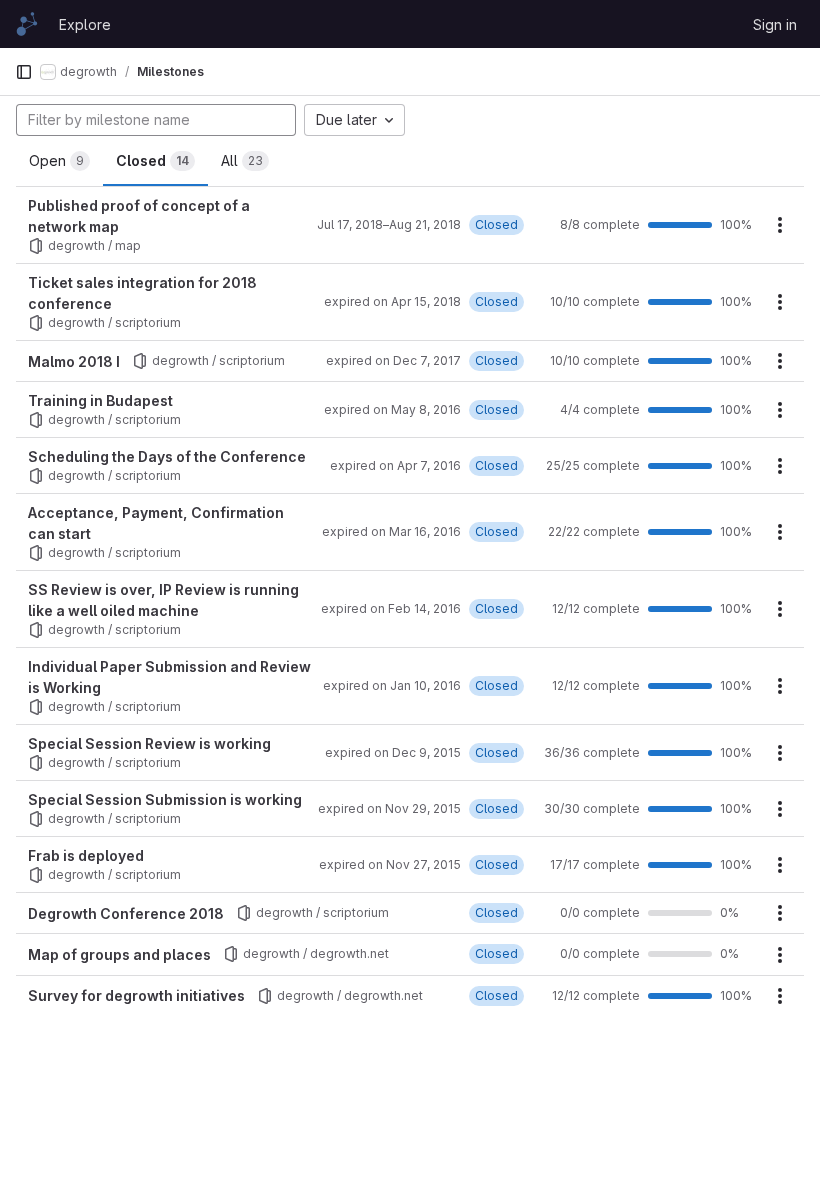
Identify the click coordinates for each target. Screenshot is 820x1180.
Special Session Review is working (149, 743)
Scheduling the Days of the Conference (167, 456)
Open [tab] (56, 160)
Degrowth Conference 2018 (126, 913)
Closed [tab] (152, 160)
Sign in (775, 24)
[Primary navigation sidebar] (24, 72)
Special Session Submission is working (165, 799)
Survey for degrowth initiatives (136, 995)
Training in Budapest (100, 400)
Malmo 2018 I (74, 361)
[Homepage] (27, 24)
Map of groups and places (119, 954)
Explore (85, 24)
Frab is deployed (86, 855)
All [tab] (242, 160)
